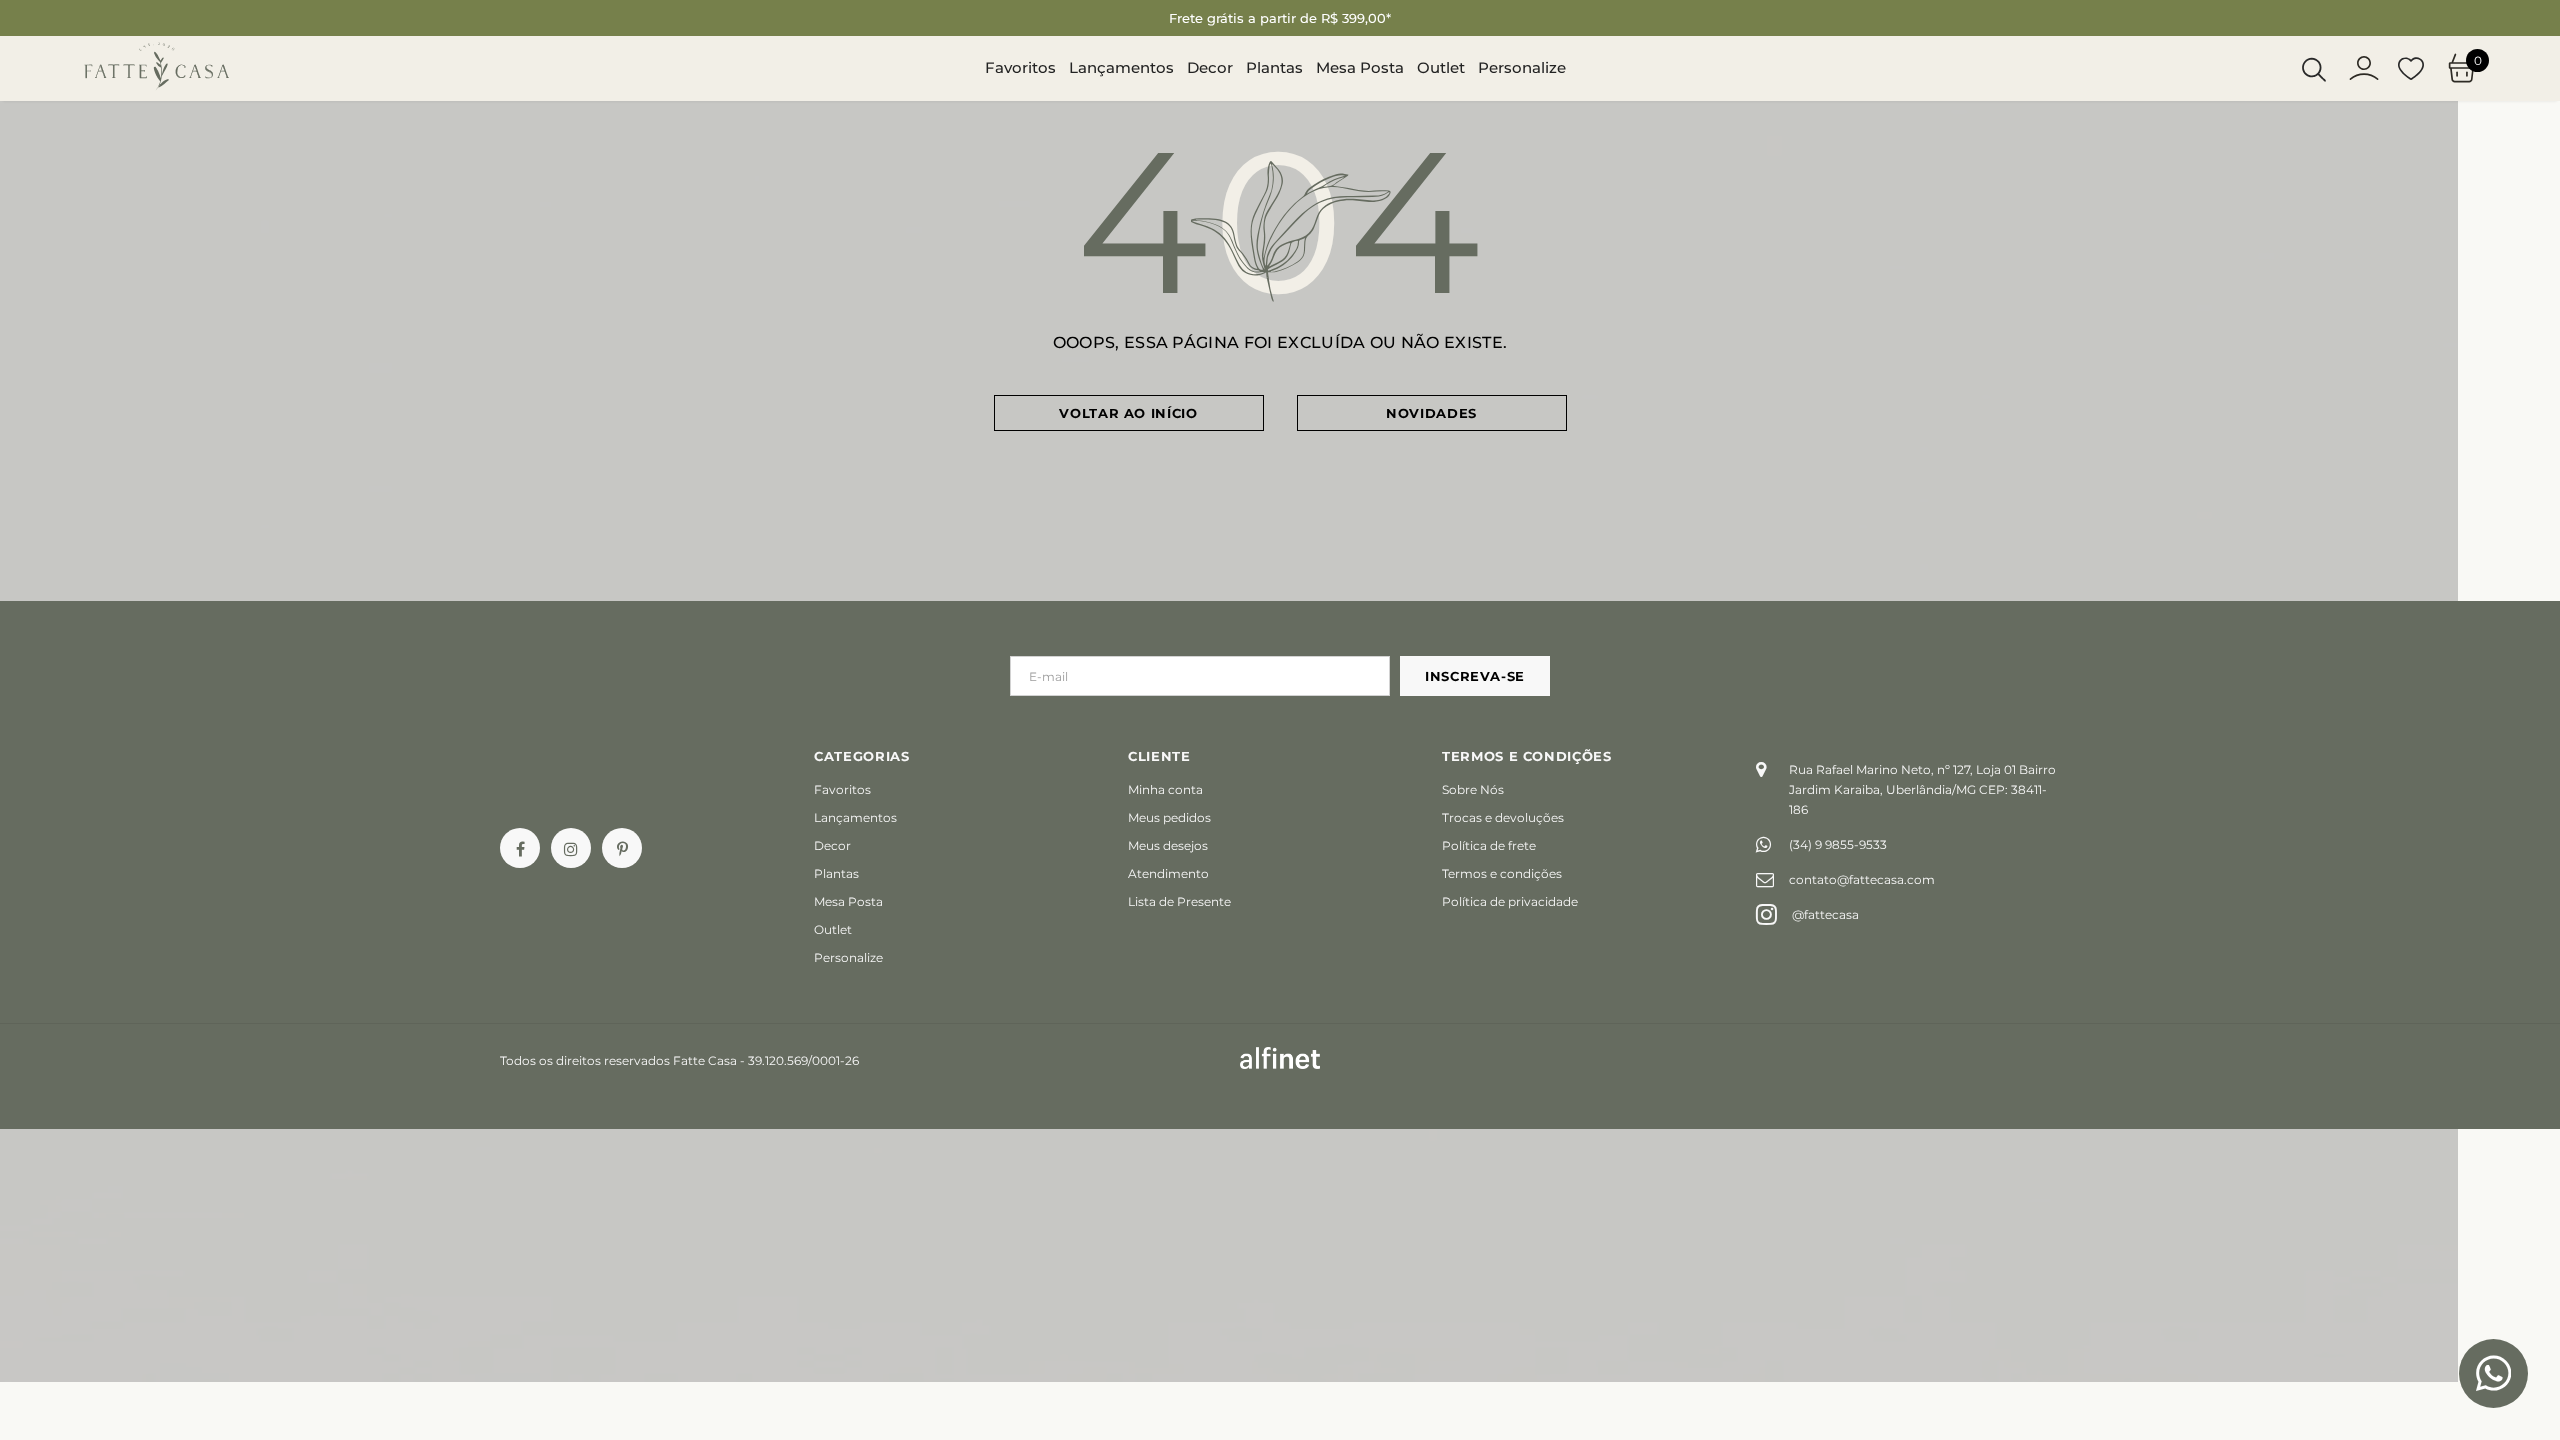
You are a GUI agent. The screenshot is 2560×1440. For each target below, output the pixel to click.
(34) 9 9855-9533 (1838, 844)
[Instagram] (571, 848)
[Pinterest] (622, 848)
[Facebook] (520, 848)
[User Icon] (2364, 68)
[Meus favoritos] (2411, 69)
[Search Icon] (2314, 69)
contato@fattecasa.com (1862, 879)
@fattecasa (1825, 914)
